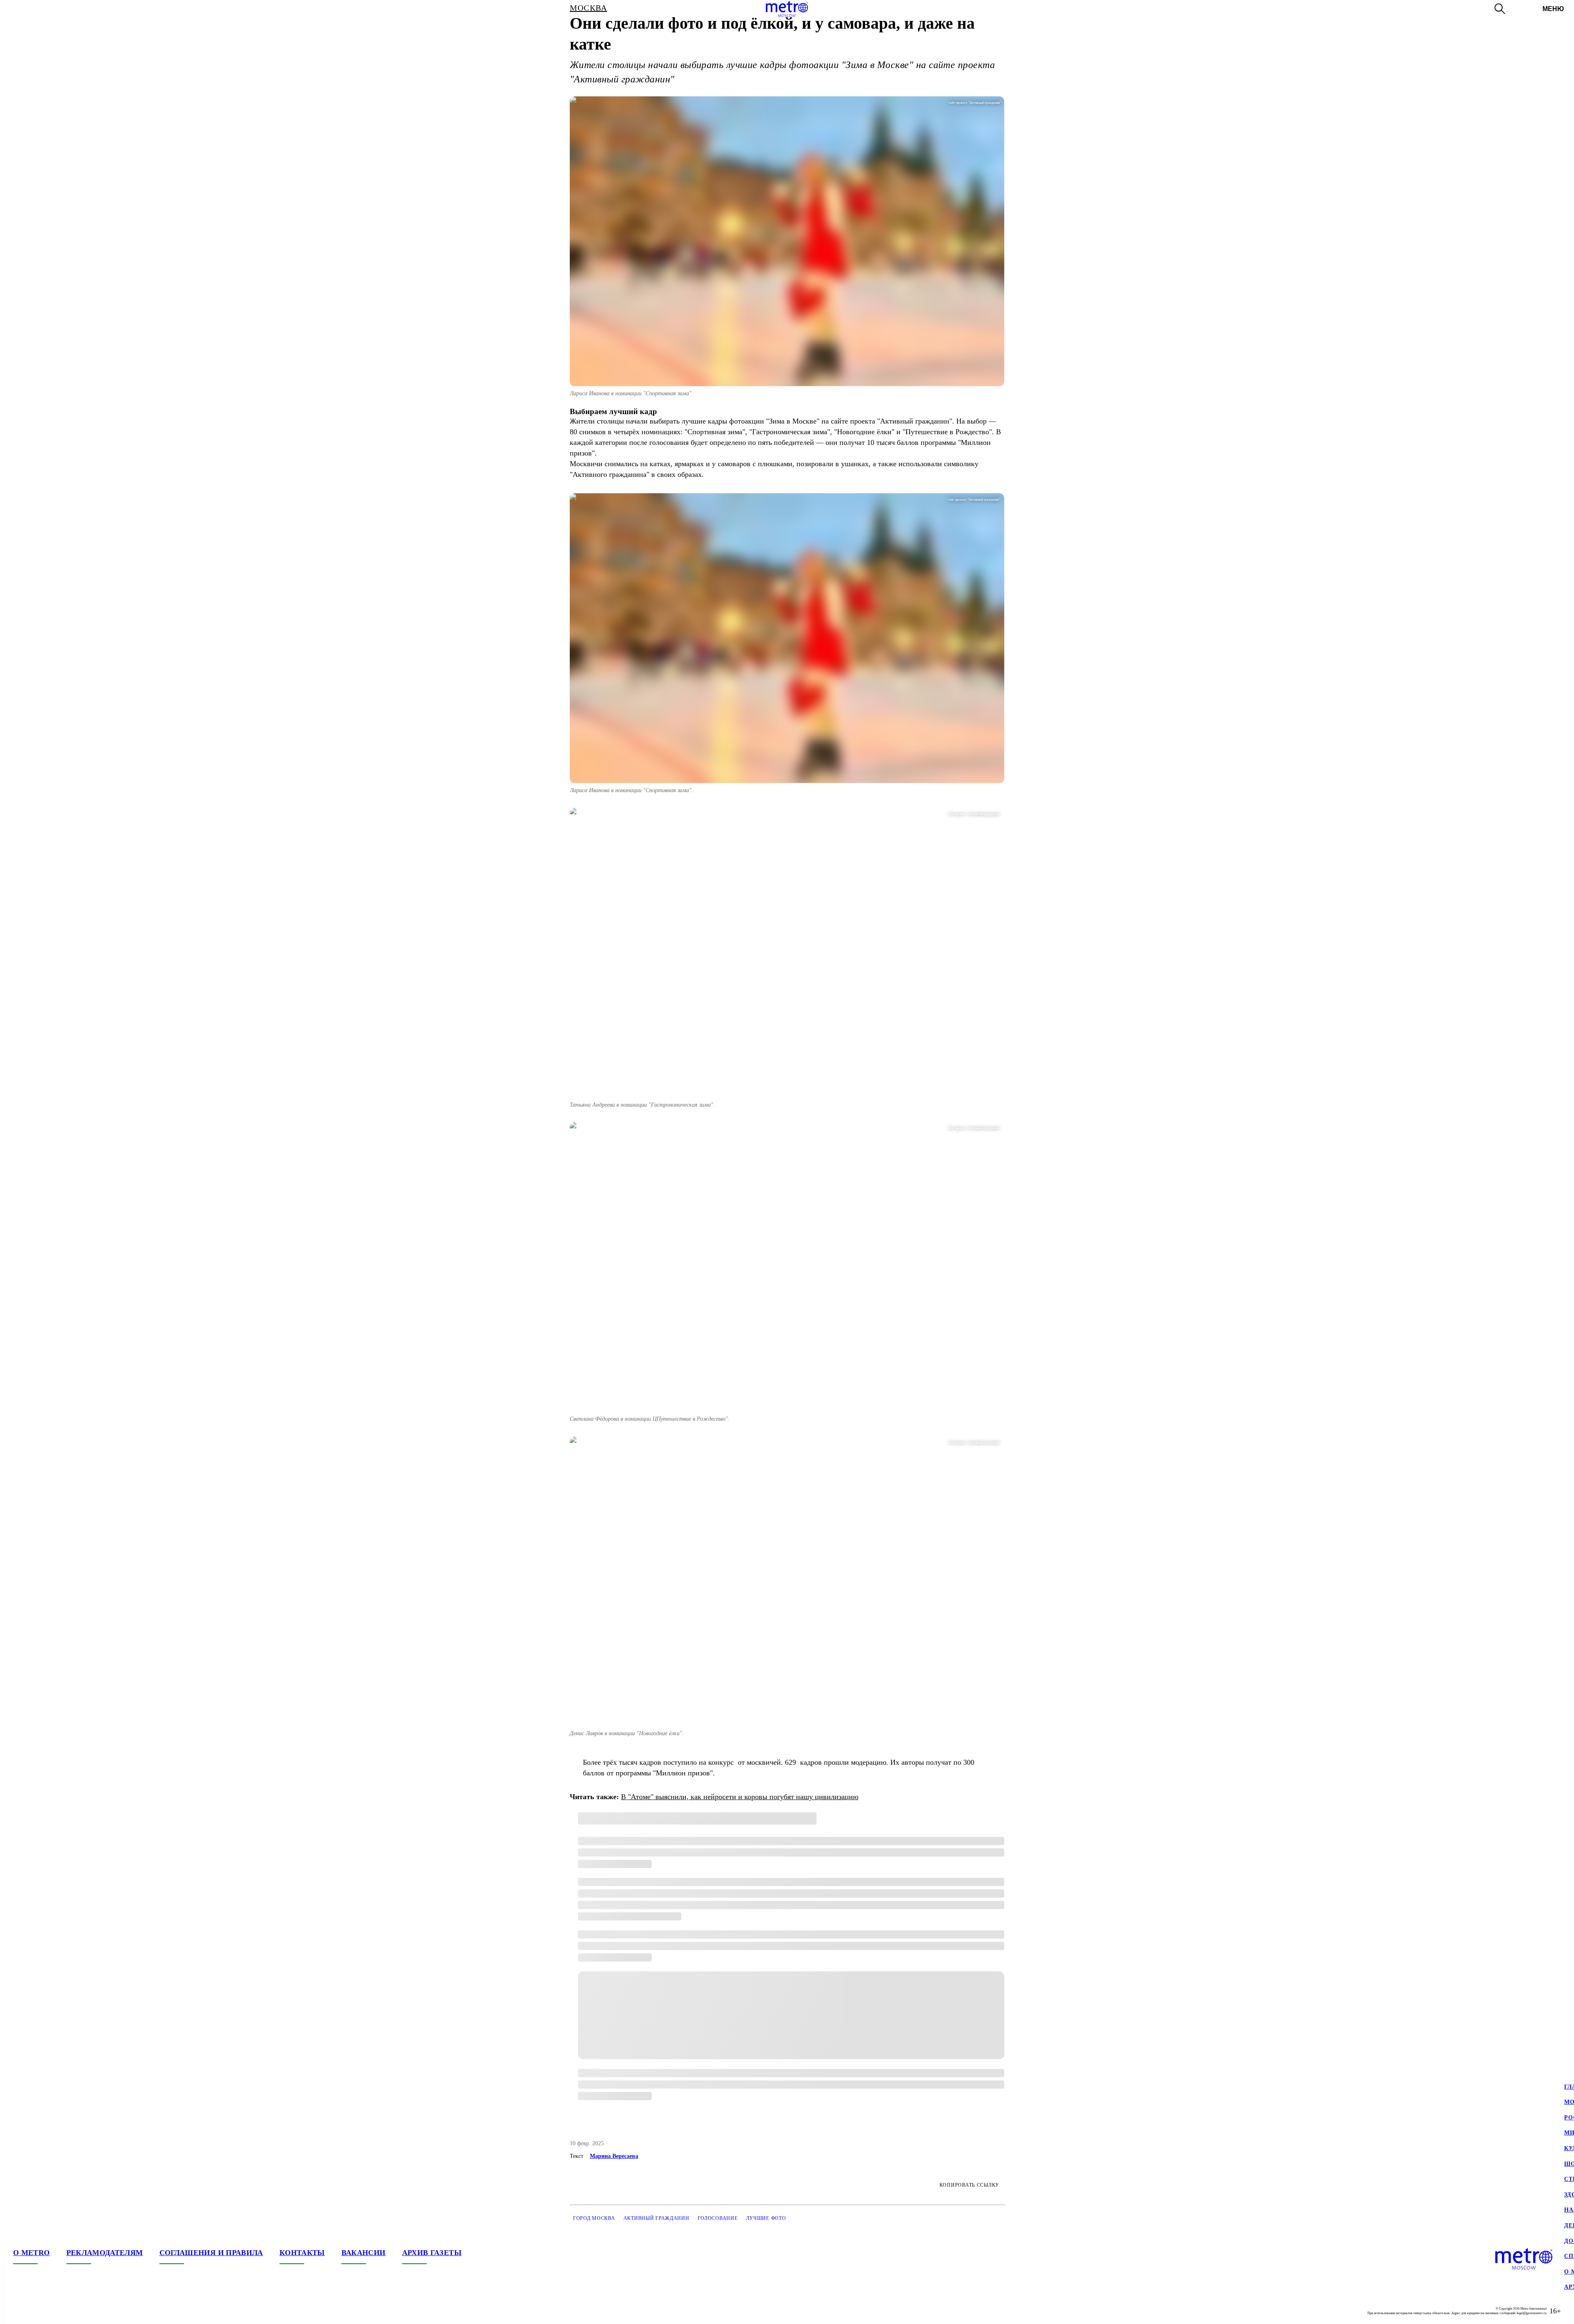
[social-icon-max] (69, 2311)
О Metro (32, 2253)
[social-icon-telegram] (36, 2311)
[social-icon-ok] (52, 2311)
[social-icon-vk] (20, 2311)
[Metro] (787, 9)
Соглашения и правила (211, 2253)
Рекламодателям (105, 2253)
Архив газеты (432, 2253)
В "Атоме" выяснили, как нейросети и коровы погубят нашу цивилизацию (740, 1797)
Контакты (302, 2253)
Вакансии (364, 2253)
